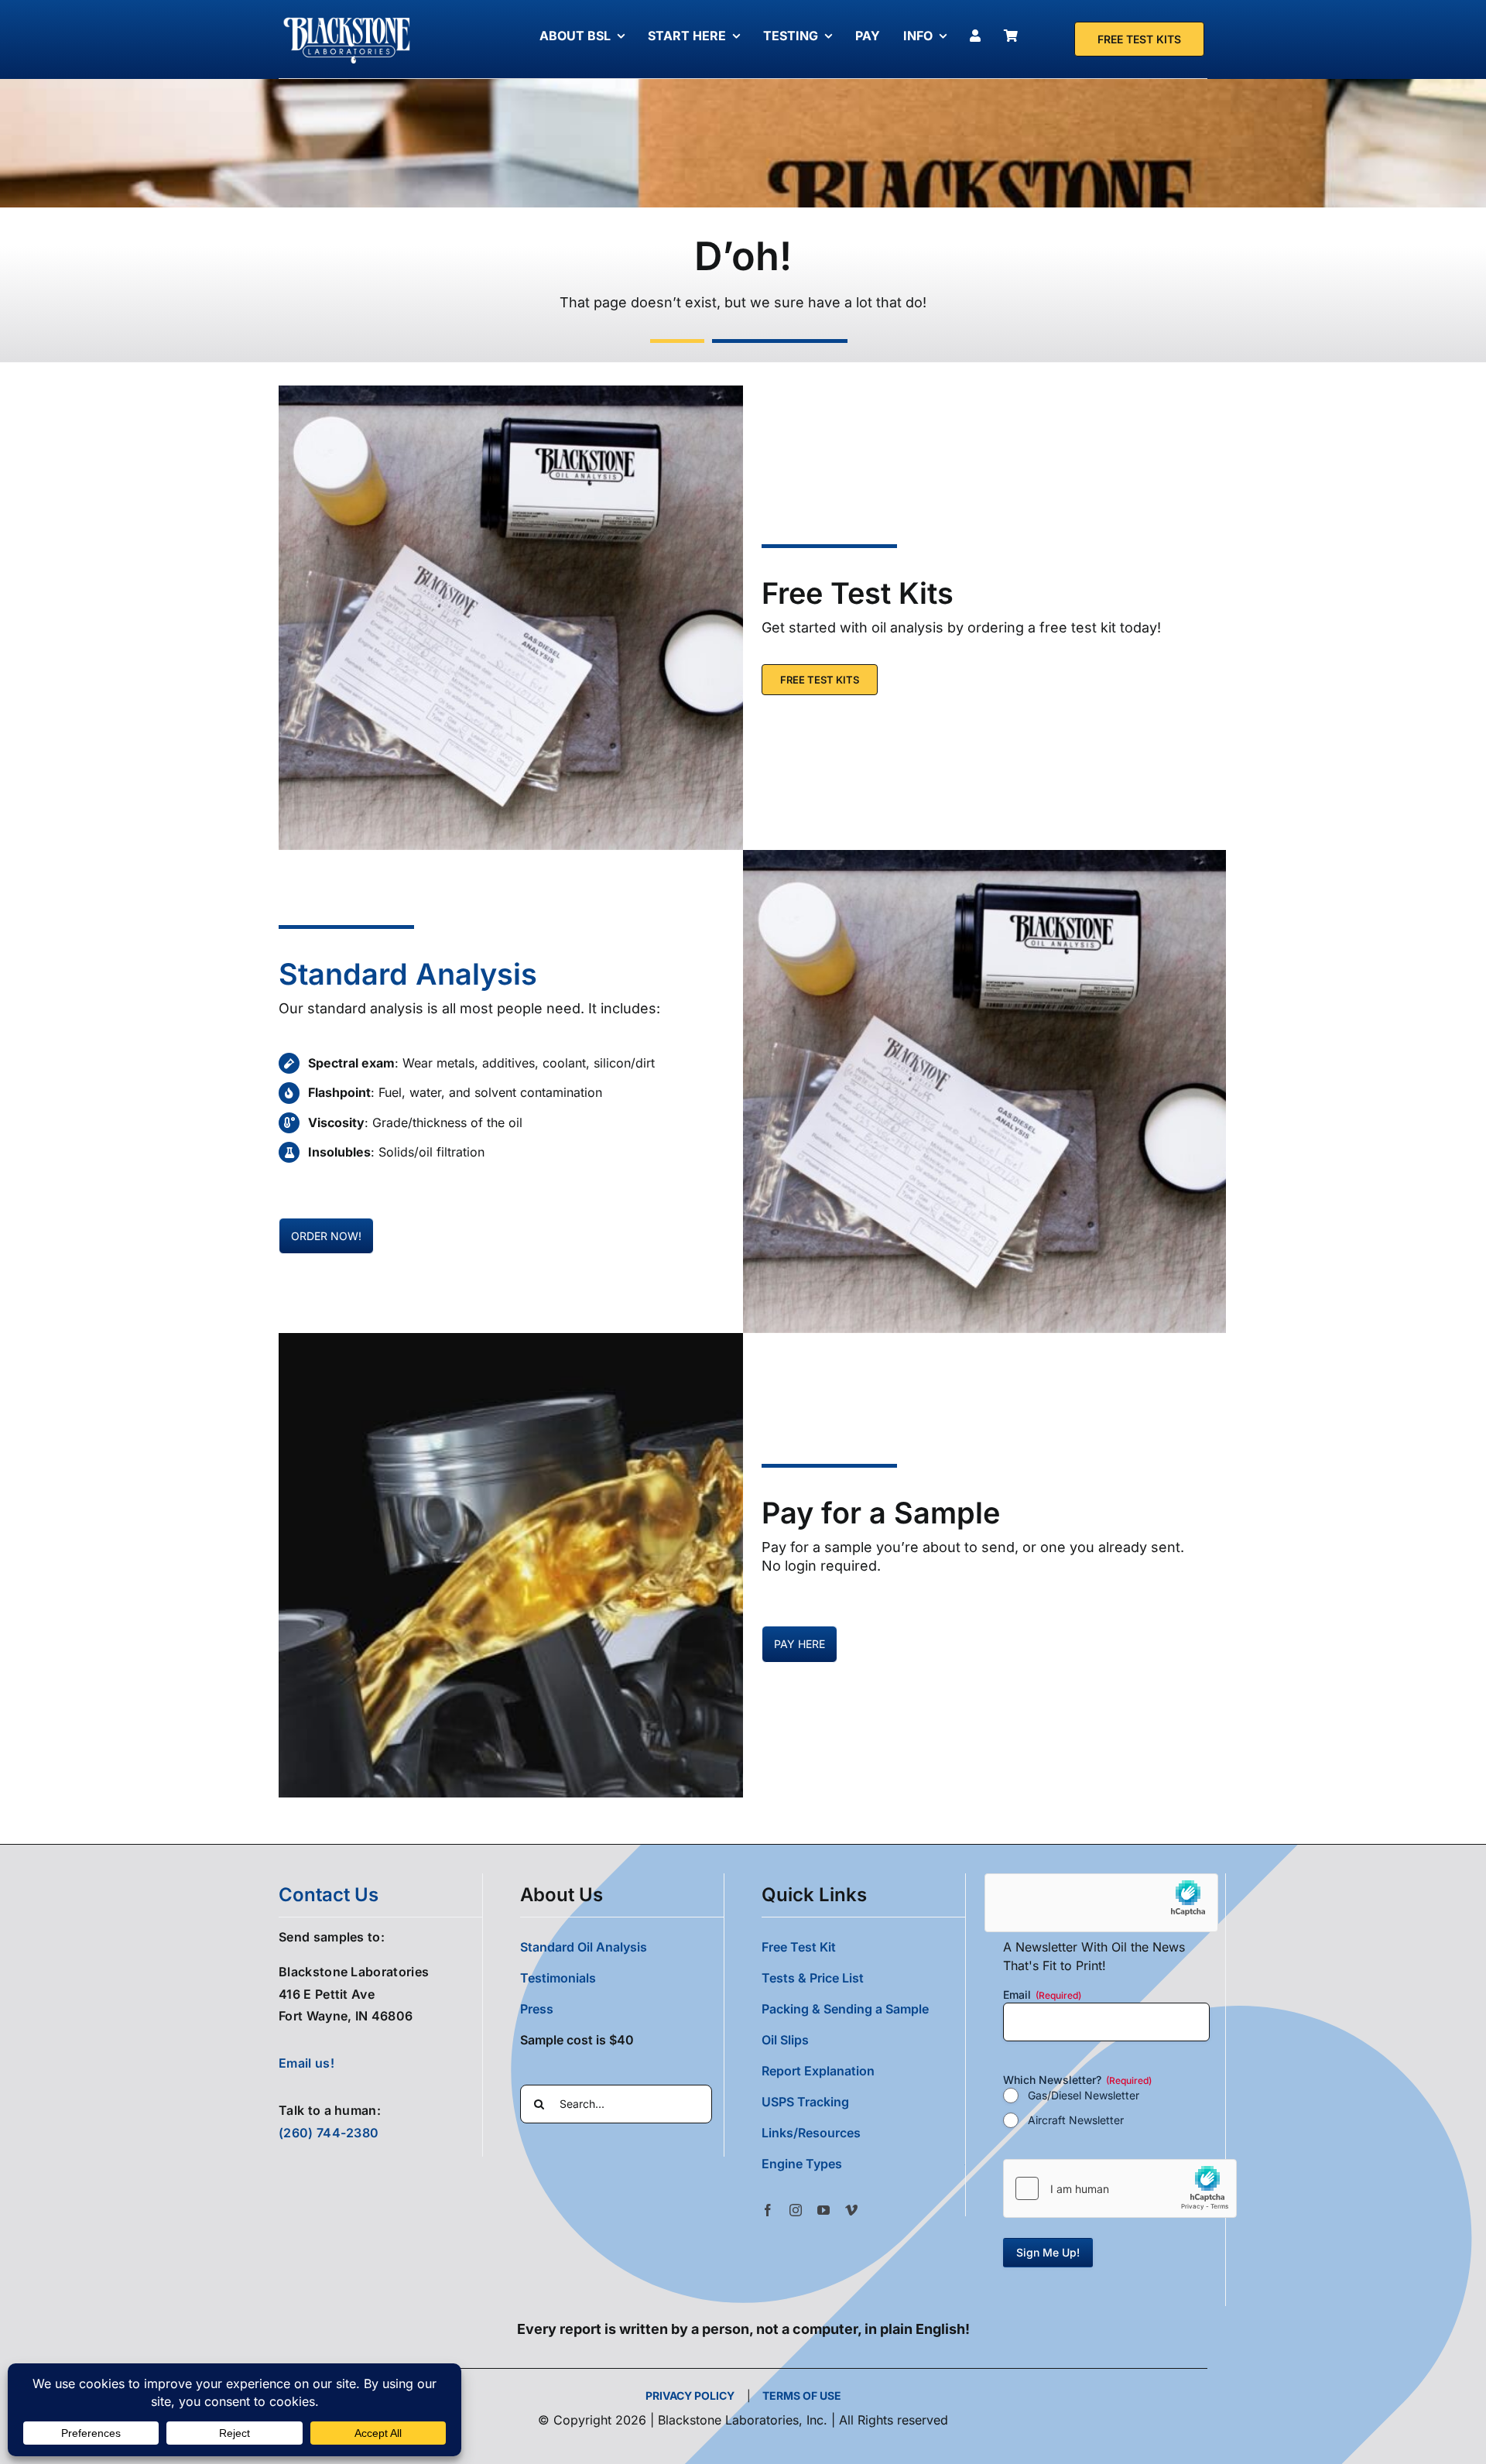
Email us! (306, 2063)
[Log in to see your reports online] (979, 36)
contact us (329, 1895)
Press (537, 2009)
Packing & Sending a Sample (845, 2009)
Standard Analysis (408, 974)
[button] (863, 2164)
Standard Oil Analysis (584, 1947)
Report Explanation (818, 2071)
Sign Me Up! (1048, 2252)
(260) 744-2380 (329, 2133)
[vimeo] (851, 2210)
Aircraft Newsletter (1076, 2120)
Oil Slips (785, 2040)
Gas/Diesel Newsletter (1084, 2095)
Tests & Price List (813, 1978)
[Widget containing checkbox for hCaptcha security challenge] (1120, 2188)
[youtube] (823, 2210)
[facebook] (768, 2210)
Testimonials (558, 1978)
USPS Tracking (805, 2102)
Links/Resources (811, 2133)
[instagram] (796, 2210)
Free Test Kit (799, 1947)
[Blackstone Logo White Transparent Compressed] (347, 18)
